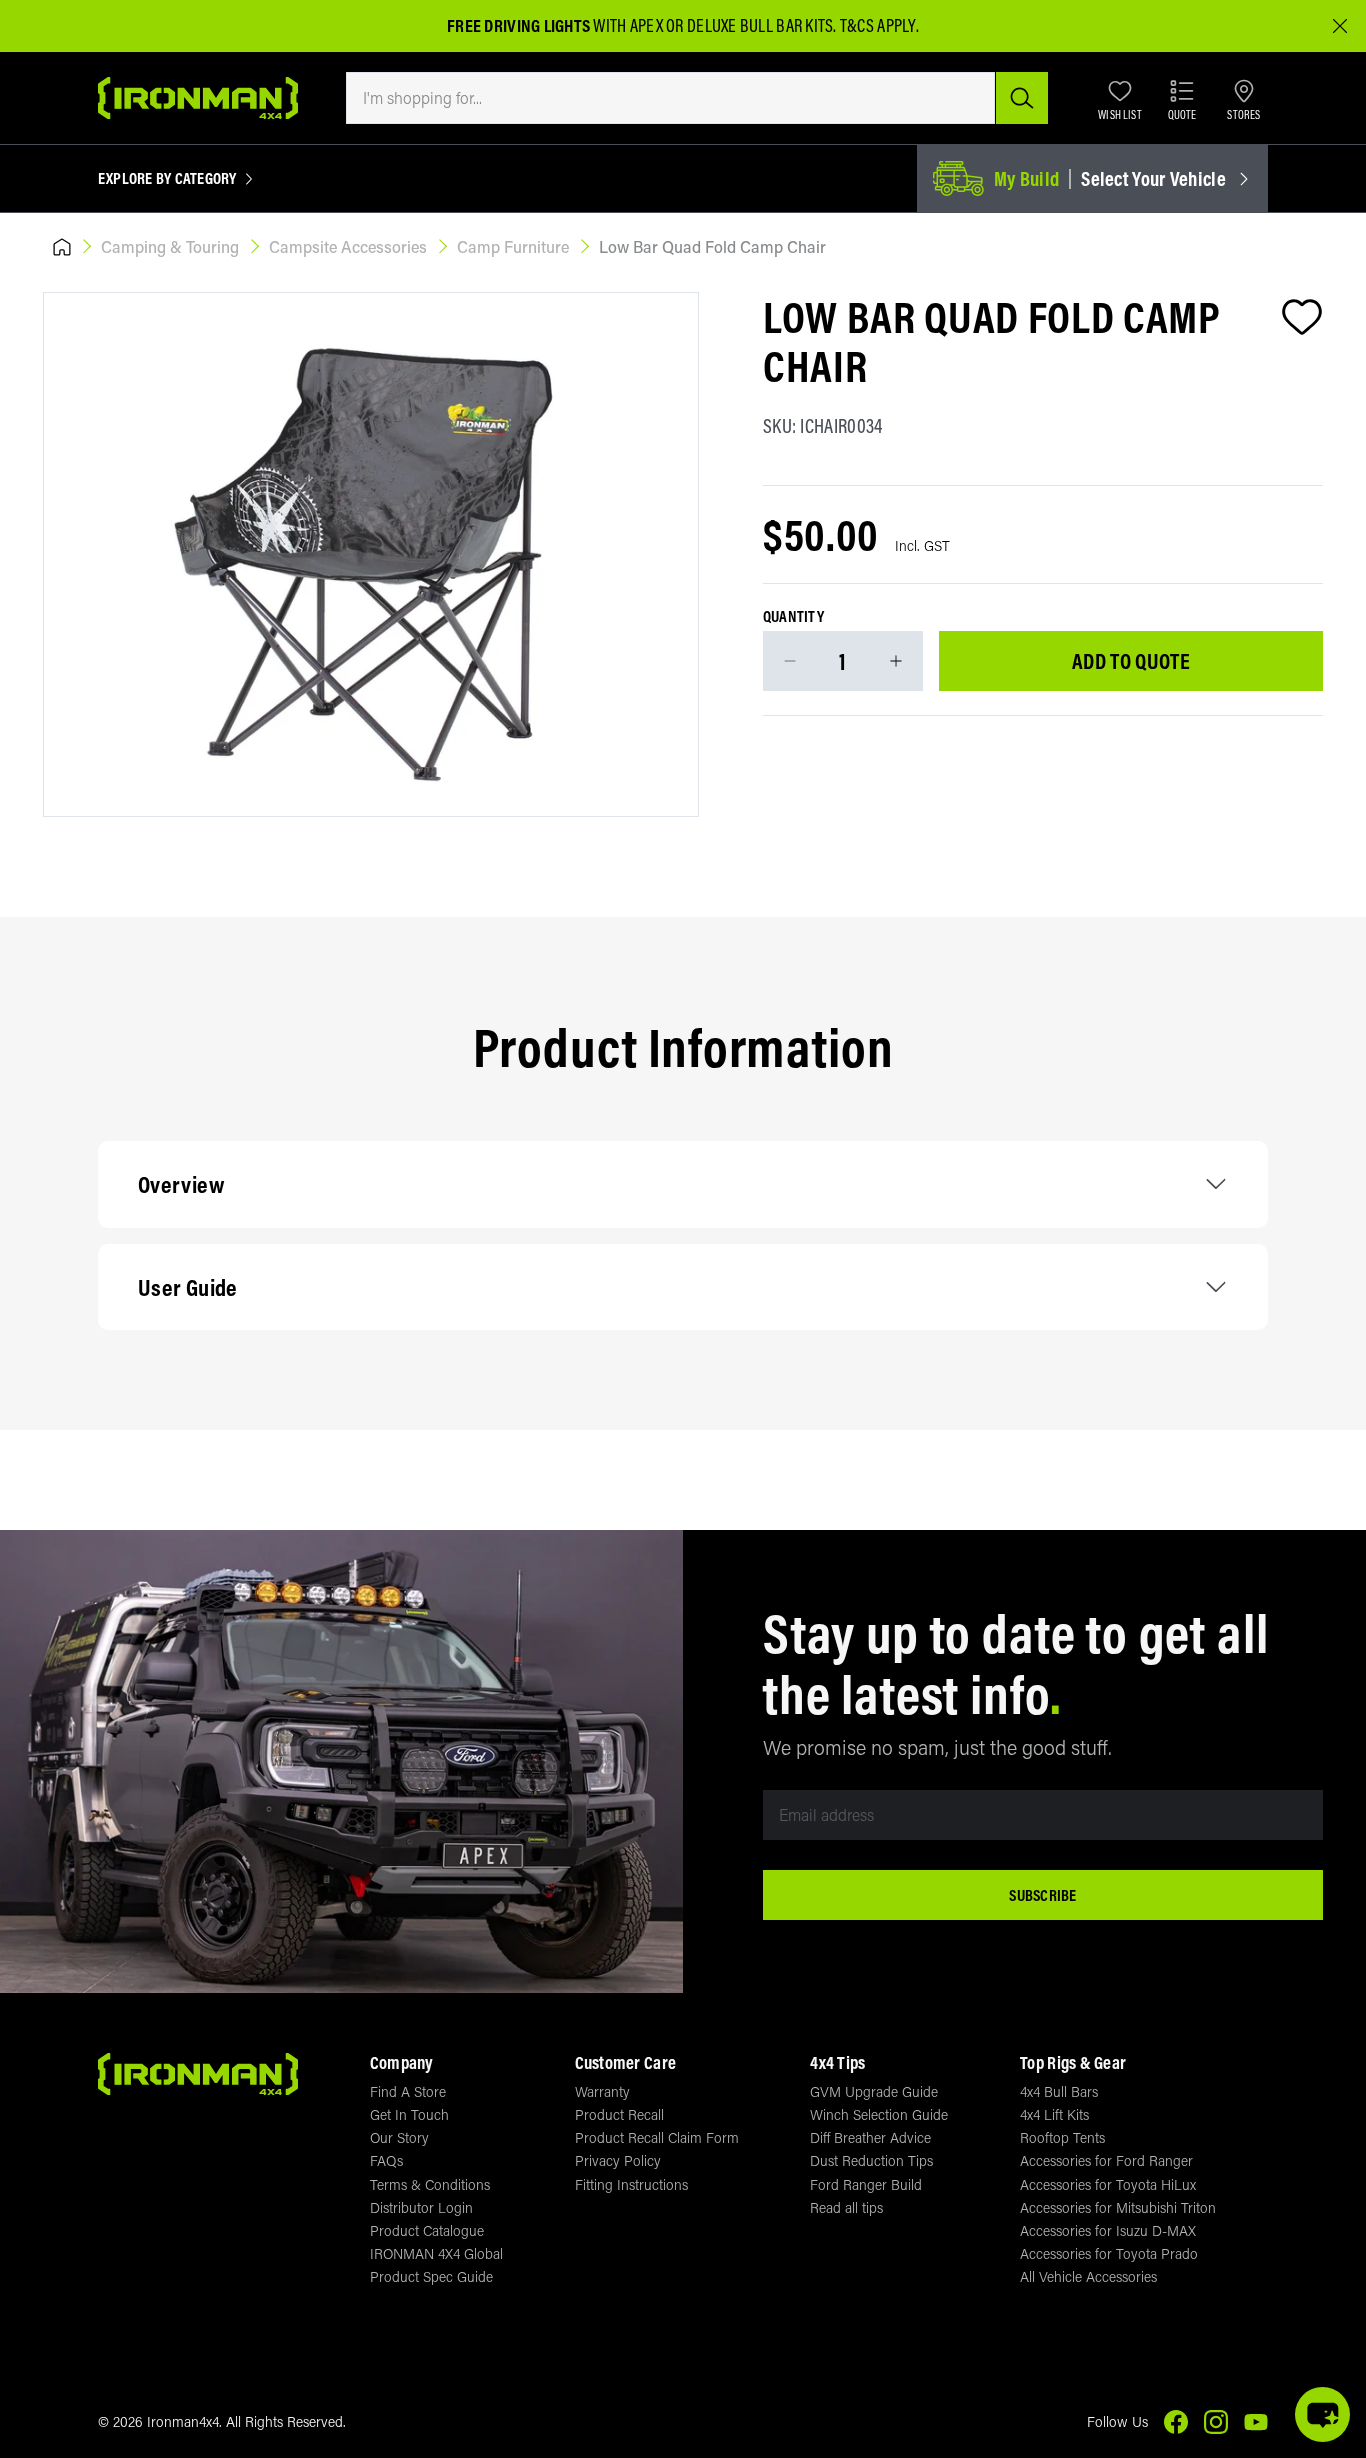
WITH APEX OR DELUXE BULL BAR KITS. (642, 25)
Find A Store (408, 2091)
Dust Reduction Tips (871, 2160)
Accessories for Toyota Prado (1109, 2253)
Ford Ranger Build (866, 2184)
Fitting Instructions (631, 2184)
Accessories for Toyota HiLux (1108, 2184)
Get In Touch (409, 2114)
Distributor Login (421, 2207)
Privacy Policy (618, 2160)
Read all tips (846, 2207)
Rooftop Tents (1062, 2137)
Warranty (602, 2091)
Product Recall (619, 2114)
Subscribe (1042, 1895)
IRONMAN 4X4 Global (436, 2253)
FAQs (386, 2160)
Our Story (399, 2137)
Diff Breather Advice (870, 2137)
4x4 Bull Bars (1059, 2091)
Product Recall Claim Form (657, 2137)
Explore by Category (167, 179)
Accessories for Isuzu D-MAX (1108, 2230)
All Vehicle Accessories (1088, 2276)
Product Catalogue (427, 2230)
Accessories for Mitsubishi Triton (1118, 2207)
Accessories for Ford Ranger (1106, 2160)
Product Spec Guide (431, 2276)
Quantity (793, 617)
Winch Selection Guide (879, 2114)
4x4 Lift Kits (1054, 2114)
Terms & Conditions (430, 2184)
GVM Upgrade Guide (874, 2091)
